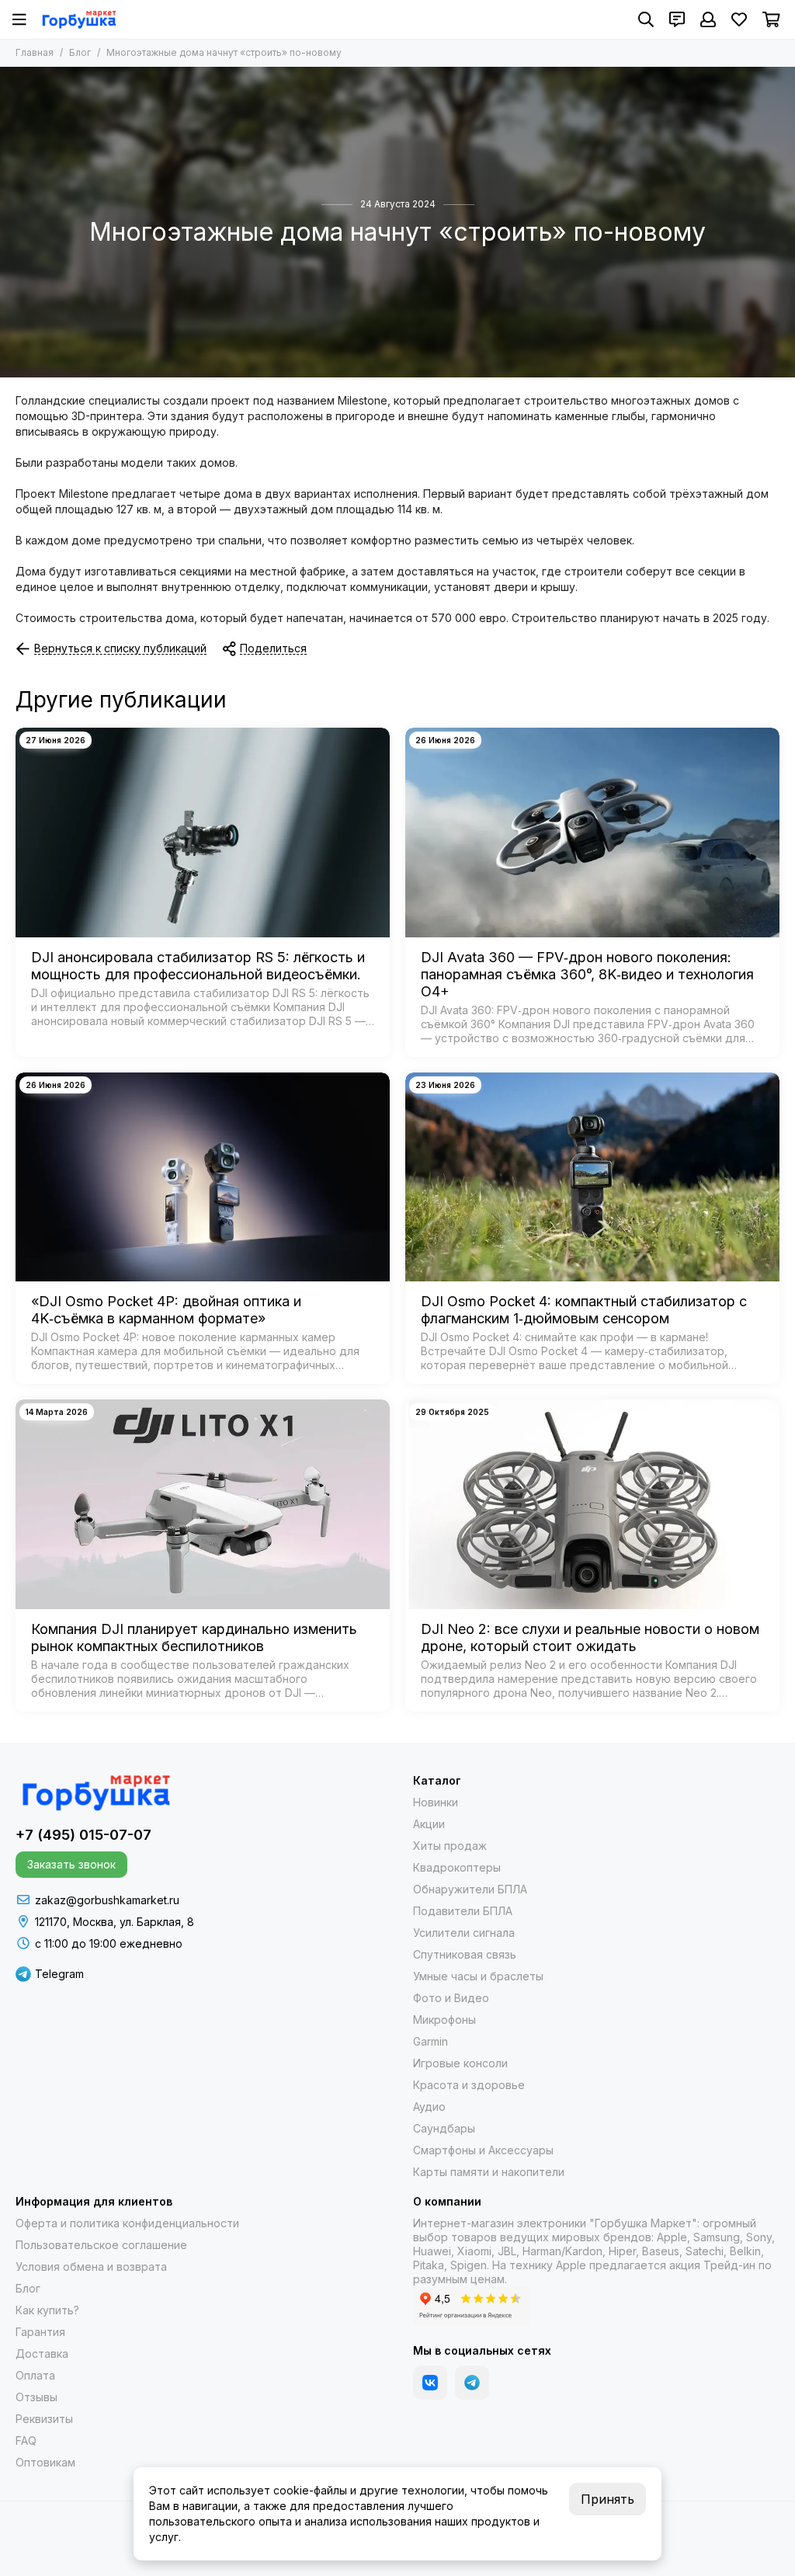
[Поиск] (646, 19)
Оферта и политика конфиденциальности (127, 2223)
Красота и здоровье (469, 2085)
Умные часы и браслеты (478, 1976)
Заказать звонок (71, 1864)
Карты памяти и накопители (489, 2172)
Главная (35, 52)
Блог (80, 52)
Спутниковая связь (465, 1954)
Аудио (429, 2107)
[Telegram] (472, 2383)
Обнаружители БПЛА (470, 1889)
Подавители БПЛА (463, 1911)
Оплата (35, 2375)
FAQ (26, 2440)
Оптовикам (45, 2462)
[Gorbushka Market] (79, 19)
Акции (429, 1824)
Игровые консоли (460, 2063)
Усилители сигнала (464, 1933)
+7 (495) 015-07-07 (83, 1835)
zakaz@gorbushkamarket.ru (107, 1900)
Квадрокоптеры (457, 1867)
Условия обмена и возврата (91, 2267)
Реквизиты (44, 2419)
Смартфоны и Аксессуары (483, 2150)
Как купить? (47, 2310)
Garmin (430, 2041)
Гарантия (40, 2332)
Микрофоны (444, 2020)
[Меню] (19, 19)
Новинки (436, 1802)
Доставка (42, 2354)
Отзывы (36, 2397)
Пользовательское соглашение (101, 2245)
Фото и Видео (451, 1998)
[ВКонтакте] (430, 2383)
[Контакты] (677, 19)
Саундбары (444, 2128)
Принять (608, 2499)
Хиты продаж (450, 1846)
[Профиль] (708, 19)
